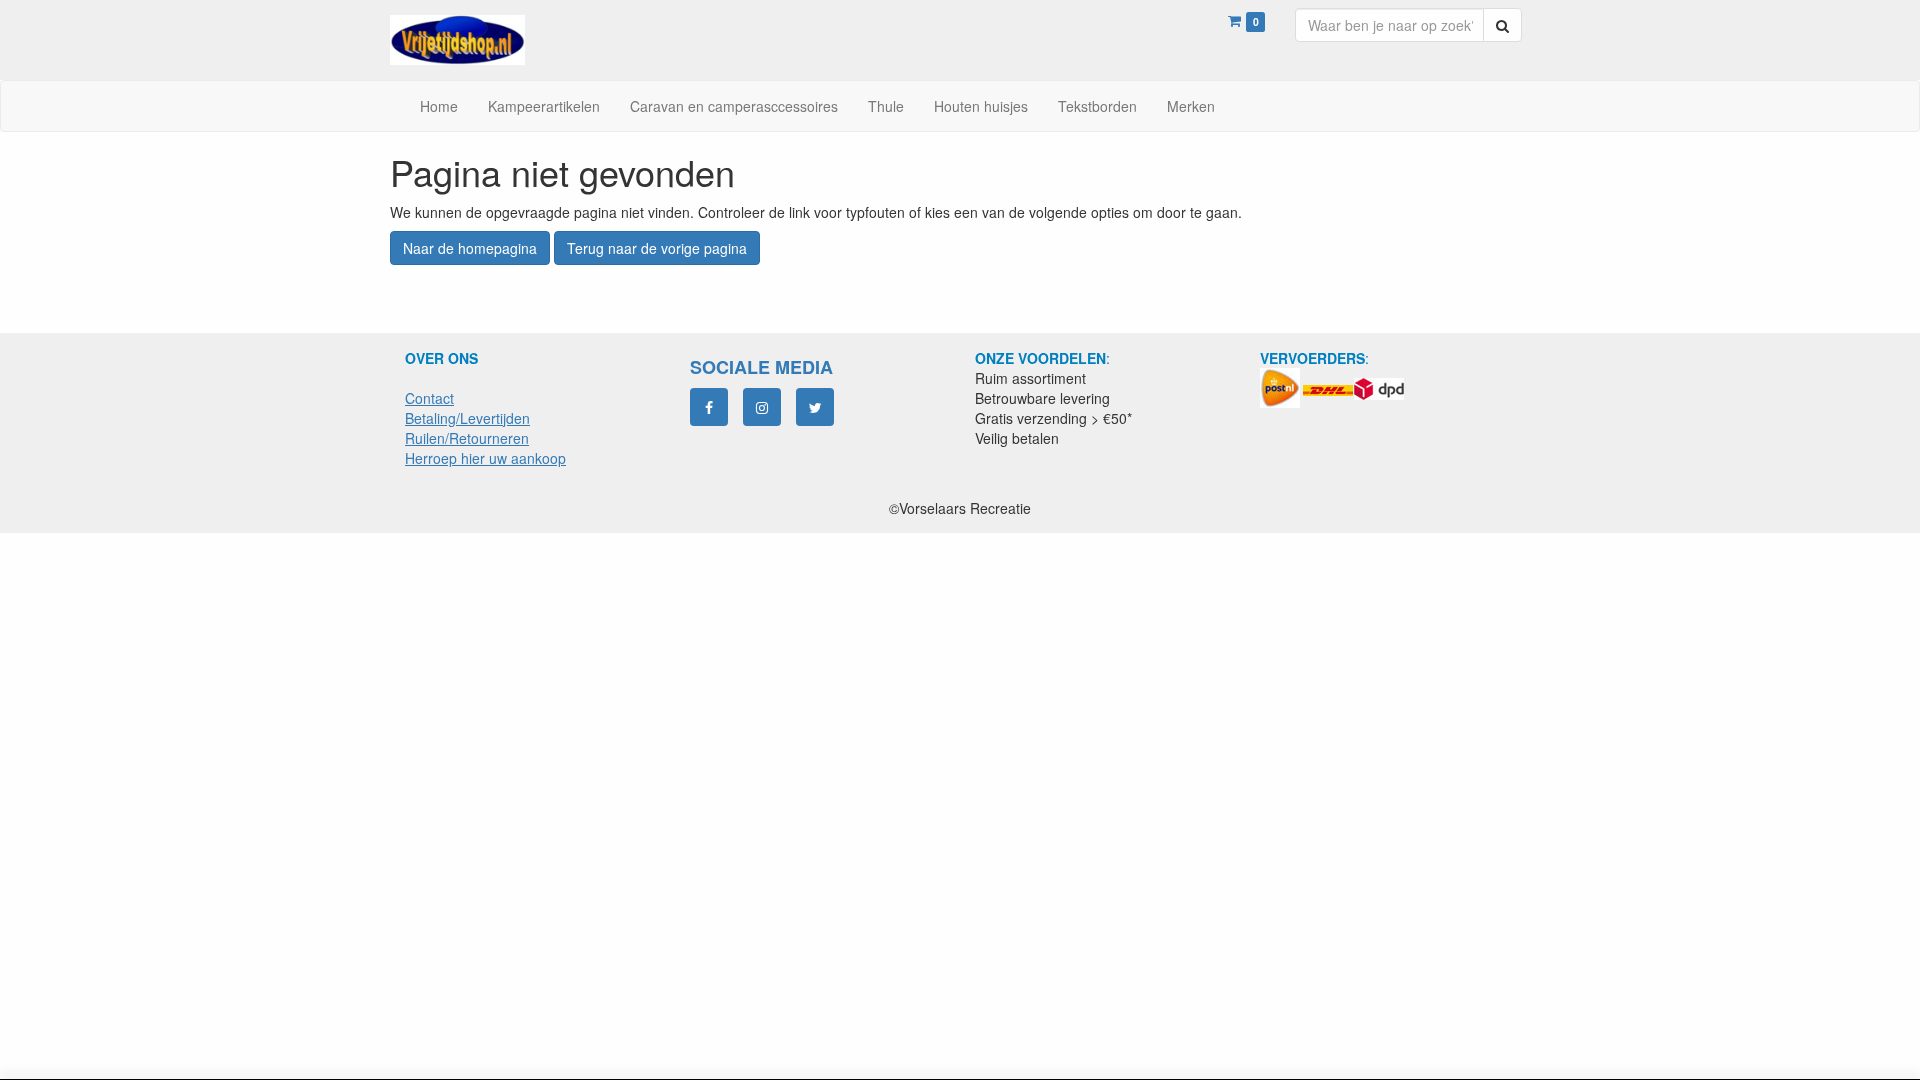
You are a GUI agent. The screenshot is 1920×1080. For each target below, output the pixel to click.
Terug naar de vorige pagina (657, 248)
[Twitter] (815, 407)
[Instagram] (762, 407)
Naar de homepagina (470, 248)
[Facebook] (709, 407)
